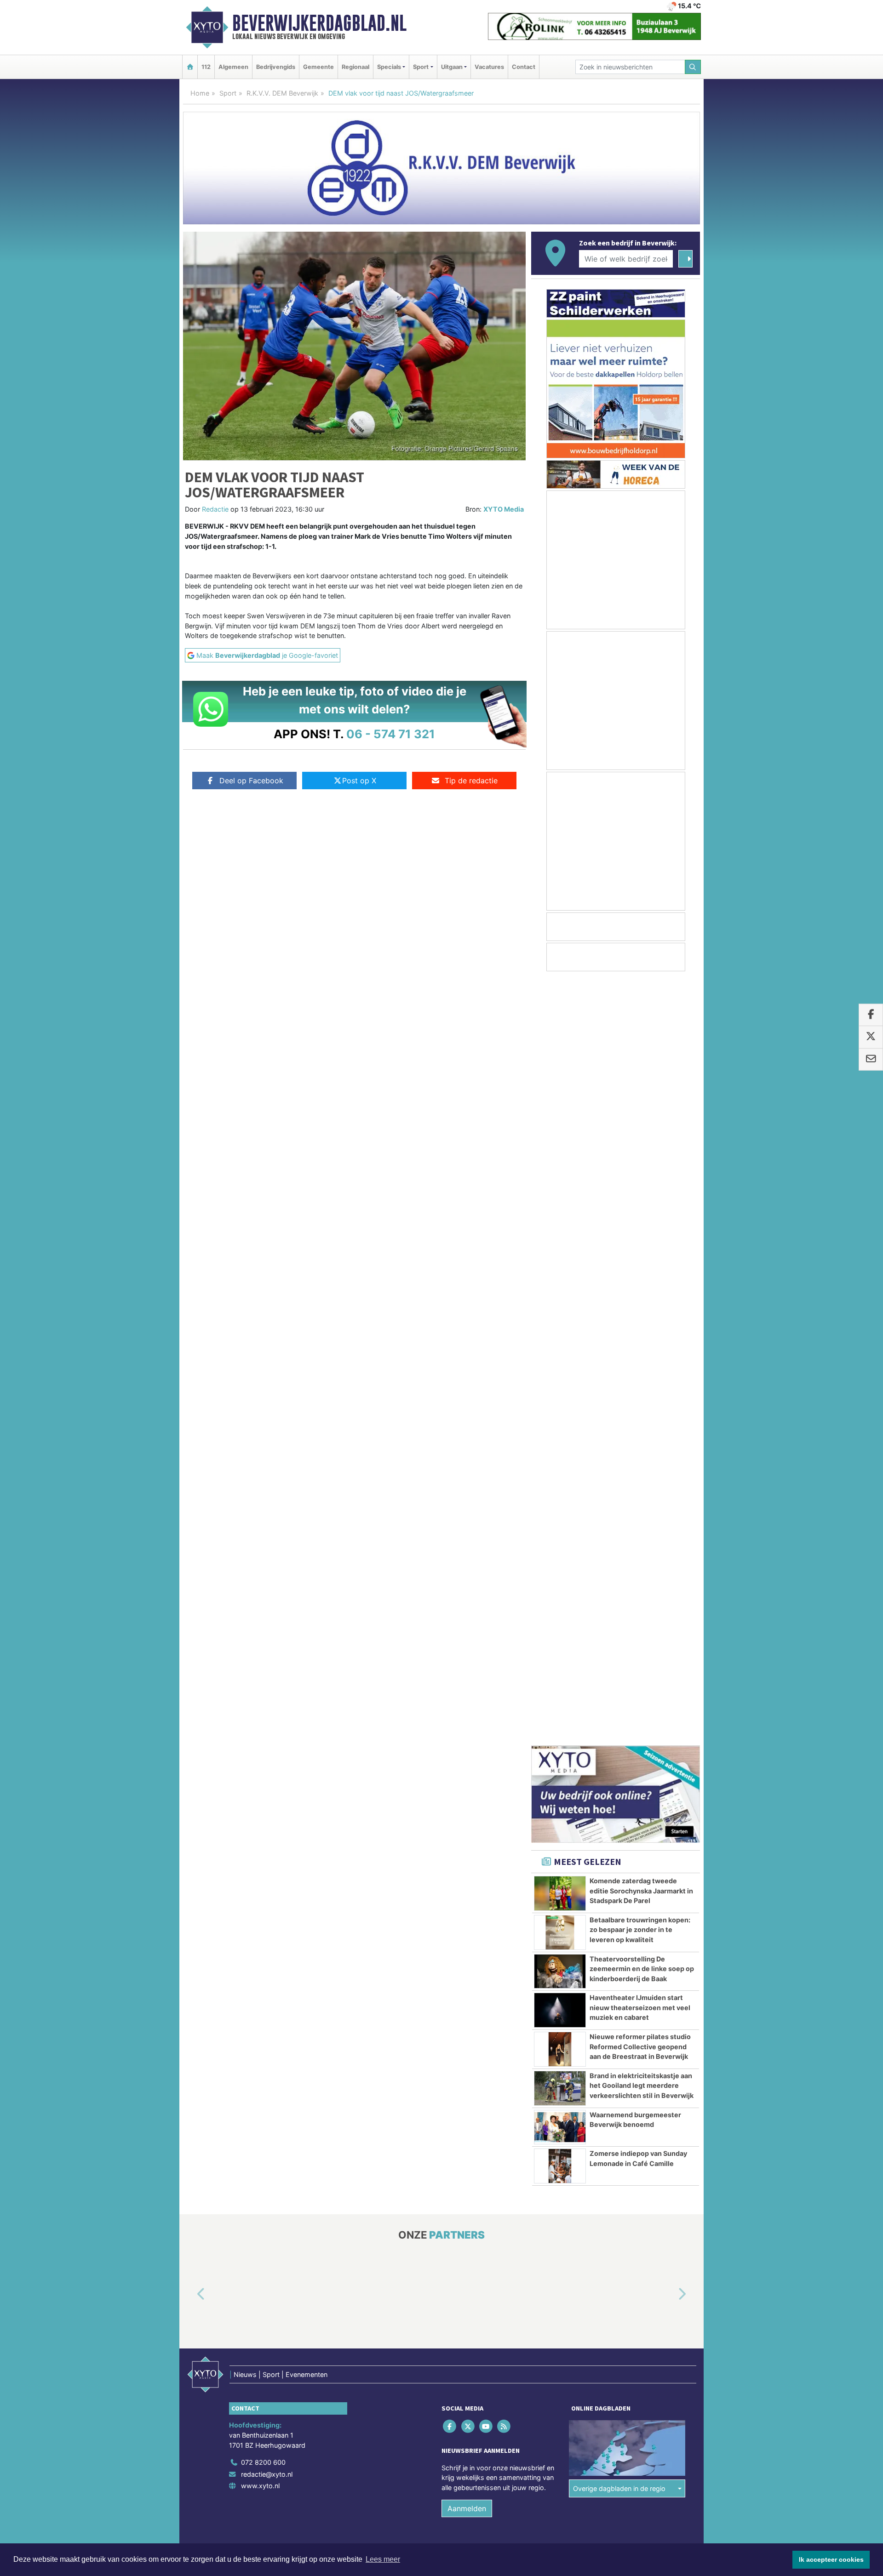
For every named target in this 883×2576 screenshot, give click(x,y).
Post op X (359, 781)
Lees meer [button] (383, 2559)
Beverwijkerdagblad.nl (319, 23)
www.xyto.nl (260, 1722)
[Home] (190, 67)
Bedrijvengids (276, 67)
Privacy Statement (665, 1800)
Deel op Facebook (251, 781)
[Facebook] (450, 1662)
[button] (190, 1531)
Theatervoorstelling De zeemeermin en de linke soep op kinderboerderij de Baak (642, 1205)
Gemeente (318, 67)
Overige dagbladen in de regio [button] (619, 1724)
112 (206, 67)
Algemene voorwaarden (563, 1800)
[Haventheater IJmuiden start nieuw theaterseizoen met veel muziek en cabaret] (560, 1246)
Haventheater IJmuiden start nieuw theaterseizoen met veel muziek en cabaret (640, 1243)
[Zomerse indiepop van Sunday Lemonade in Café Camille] (560, 1402)
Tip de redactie (471, 781)
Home (200, 93)
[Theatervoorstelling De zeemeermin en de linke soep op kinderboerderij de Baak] (560, 1208)
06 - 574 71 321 (391, 734)
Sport (228, 93)
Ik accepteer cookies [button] (831, 2559)
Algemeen (233, 67)
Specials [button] (389, 67)
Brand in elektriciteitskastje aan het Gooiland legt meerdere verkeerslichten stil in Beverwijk (642, 1322)
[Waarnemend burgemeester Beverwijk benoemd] (560, 1363)
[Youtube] (486, 1662)
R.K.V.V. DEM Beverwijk (282, 93)
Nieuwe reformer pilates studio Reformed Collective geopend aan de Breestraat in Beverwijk (640, 1282)
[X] (468, 1662)
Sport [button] (421, 67)
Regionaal (355, 67)
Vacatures (489, 67)
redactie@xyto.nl (267, 1710)
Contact (524, 67)
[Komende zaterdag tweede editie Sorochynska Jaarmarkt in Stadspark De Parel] (560, 1129)
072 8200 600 (263, 1698)
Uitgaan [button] (452, 67)
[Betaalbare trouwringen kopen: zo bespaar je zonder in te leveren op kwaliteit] (560, 1168)
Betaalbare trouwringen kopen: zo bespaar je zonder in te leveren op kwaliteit (640, 1166)
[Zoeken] (693, 67)
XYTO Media (504, 509)
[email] (871, 1060)
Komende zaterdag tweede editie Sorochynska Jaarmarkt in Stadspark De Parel (641, 1127)
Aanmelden (467, 1744)
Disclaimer (618, 1800)
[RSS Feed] (505, 1662)
